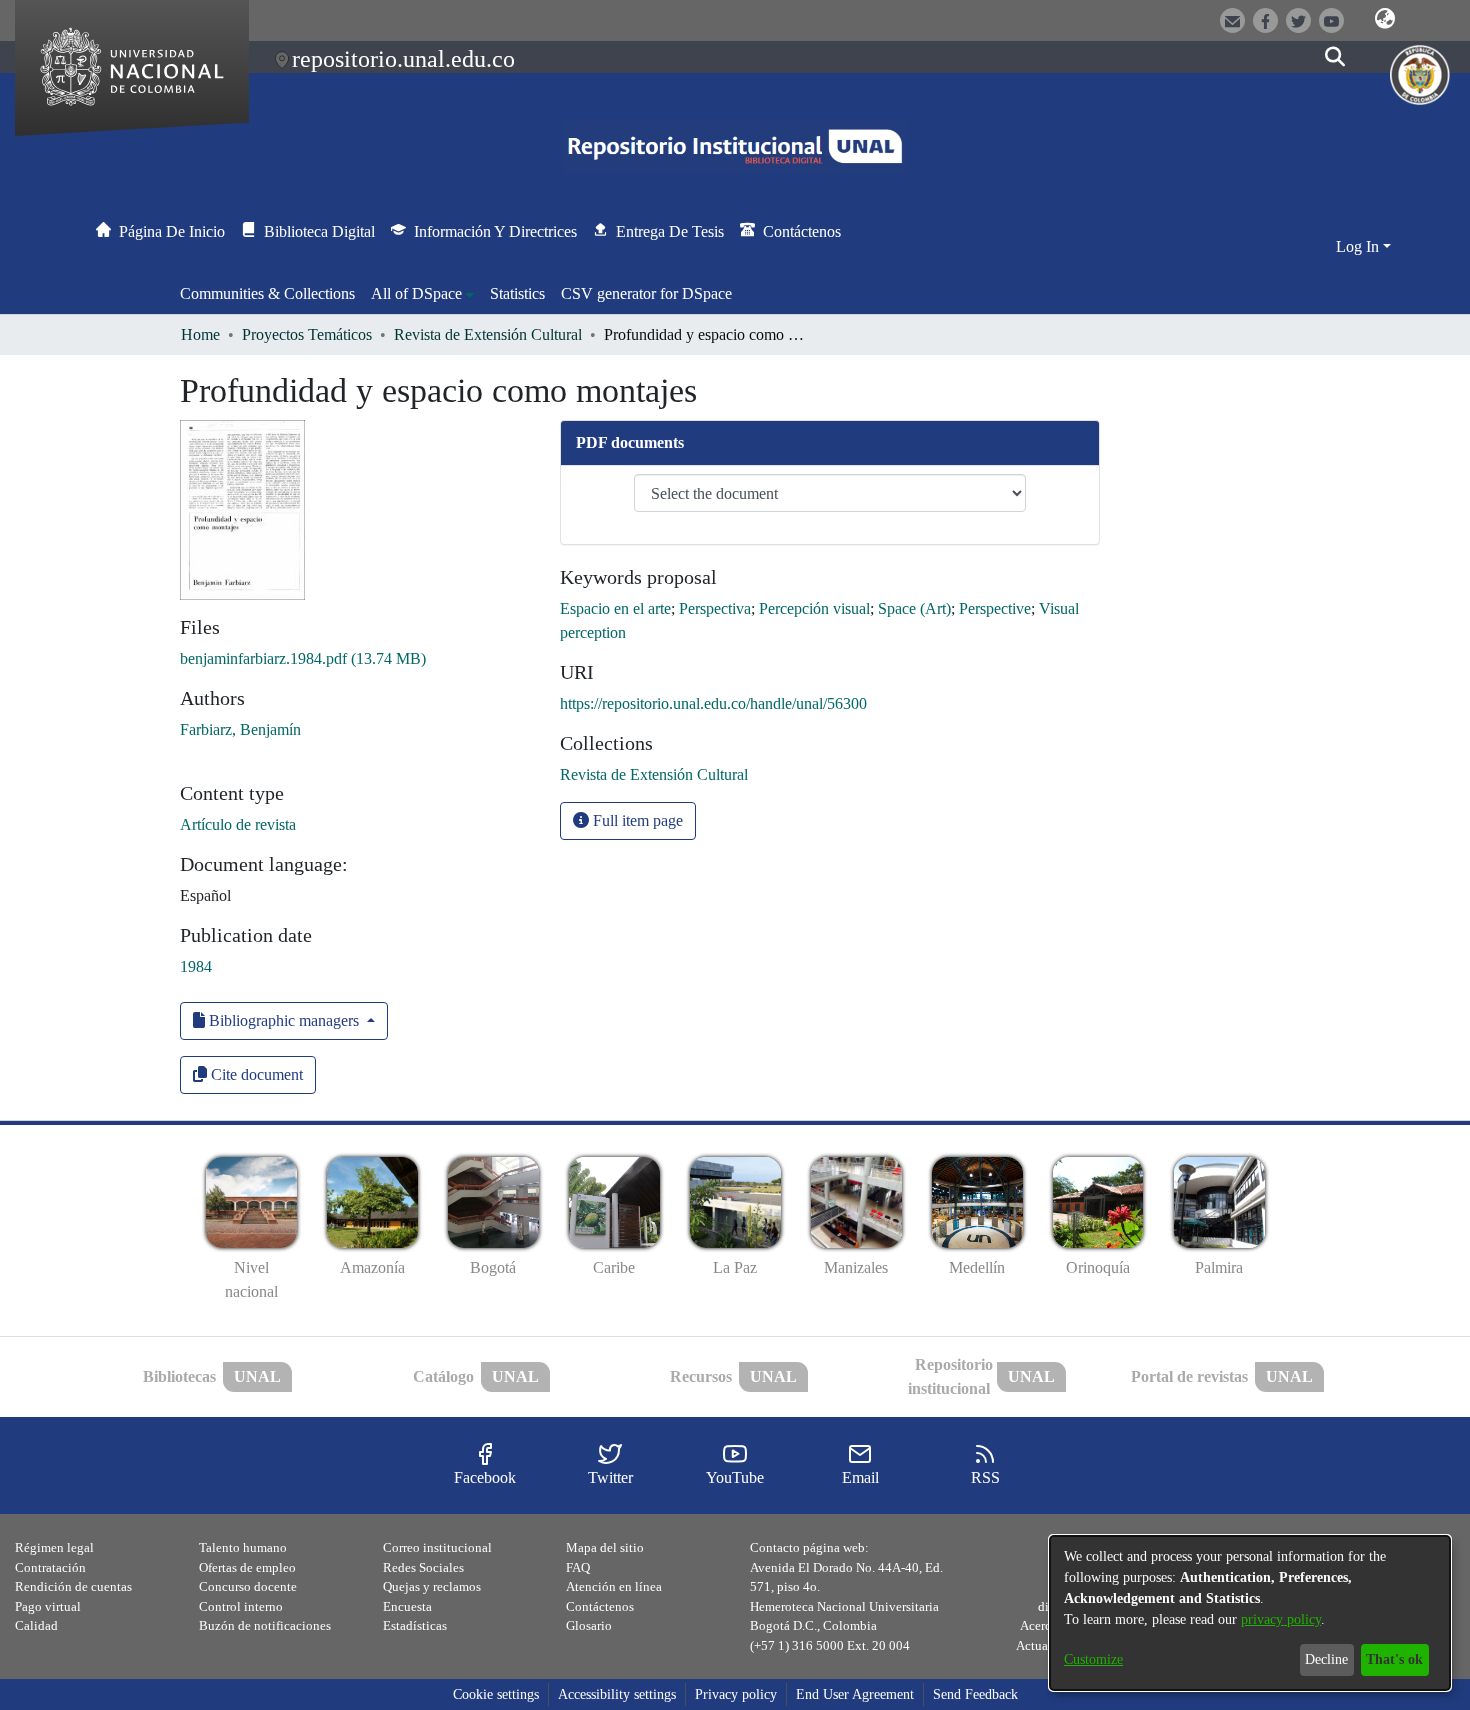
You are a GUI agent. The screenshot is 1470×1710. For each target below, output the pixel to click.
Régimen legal (54, 1547)
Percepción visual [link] (814, 608)
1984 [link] (196, 966)
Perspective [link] (995, 608)
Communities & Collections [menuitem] (267, 293)
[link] (303, 658)
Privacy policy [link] (736, 1694)
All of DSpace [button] (416, 293)
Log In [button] (1359, 246)
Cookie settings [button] (496, 1694)
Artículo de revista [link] (238, 824)
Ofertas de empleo (247, 1567)
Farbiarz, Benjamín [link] (240, 729)
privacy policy (1281, 1619)
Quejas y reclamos (432, 1586)
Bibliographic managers (284, 1020)
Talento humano (243, 1547)
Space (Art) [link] (914, 608)
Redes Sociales (423, 1567)
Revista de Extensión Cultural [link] (488, 334)
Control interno (241, 1606)
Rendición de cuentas (73, 1586)
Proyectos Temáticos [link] (307, 334)
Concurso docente (248, 1586)
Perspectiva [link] (715, 608)
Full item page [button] (636, 820)
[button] (1385, 19)
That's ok (1394, 1659)
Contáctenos (600, 1606)
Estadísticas (415, 1625)
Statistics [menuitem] (517, 293)
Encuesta (407, 1606)
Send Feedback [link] (975, 1694)
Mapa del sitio (605, 1547)
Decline (1326, 1659)
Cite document (255, 1074)
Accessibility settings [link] (617, 1694)
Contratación (50, 1567)
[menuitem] (422, 294)
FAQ (578, 1567)
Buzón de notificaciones (265, 1625)
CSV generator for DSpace (646, 293)
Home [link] (200, 334)
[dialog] (1250, 1613)
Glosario (589, 1625)
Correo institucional (437, 1547)
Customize (1093, 1659)
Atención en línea (614, 1586)
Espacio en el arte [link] (615, 608)
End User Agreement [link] (855, 1694)
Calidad (36, 1625)
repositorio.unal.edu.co (403, 59)
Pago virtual (48, 1606)
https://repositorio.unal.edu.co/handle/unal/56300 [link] (713, 703)
